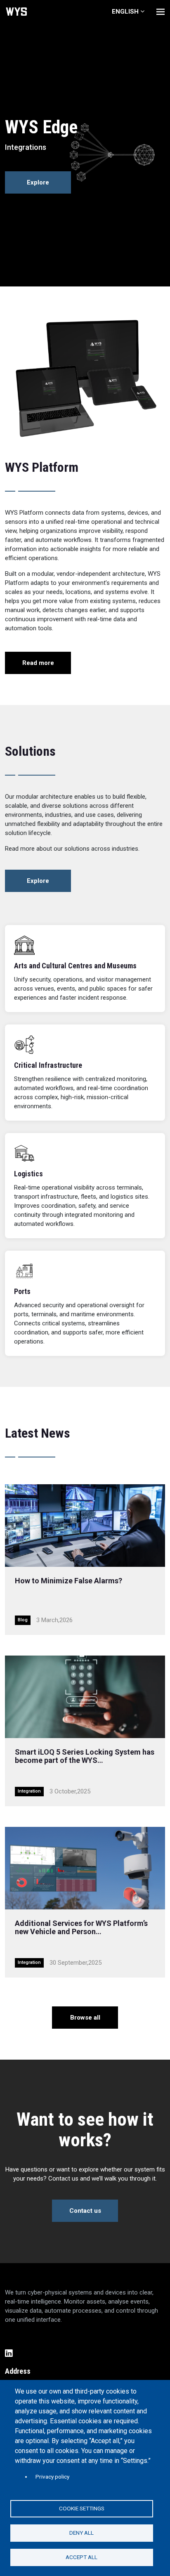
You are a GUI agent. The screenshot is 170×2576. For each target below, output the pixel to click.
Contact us (85, 2211)
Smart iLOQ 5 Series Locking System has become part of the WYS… (85, 1756)
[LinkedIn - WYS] (85, 2354)
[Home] (17, 12)
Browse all (85, 2018)
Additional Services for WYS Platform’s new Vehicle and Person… (81, 1927)
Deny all (81, 2533)
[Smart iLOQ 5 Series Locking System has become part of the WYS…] (85, 1697)
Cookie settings (82, 2508)
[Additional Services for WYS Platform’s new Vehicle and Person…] (85, 1868)
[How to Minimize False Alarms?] (85, 1526)
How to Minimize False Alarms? (68, 1581)
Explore (38, 182)
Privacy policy (52, 2477)
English (125, 12)
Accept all (81, 2557)
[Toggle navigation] (161, 12)
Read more (38, 663)
